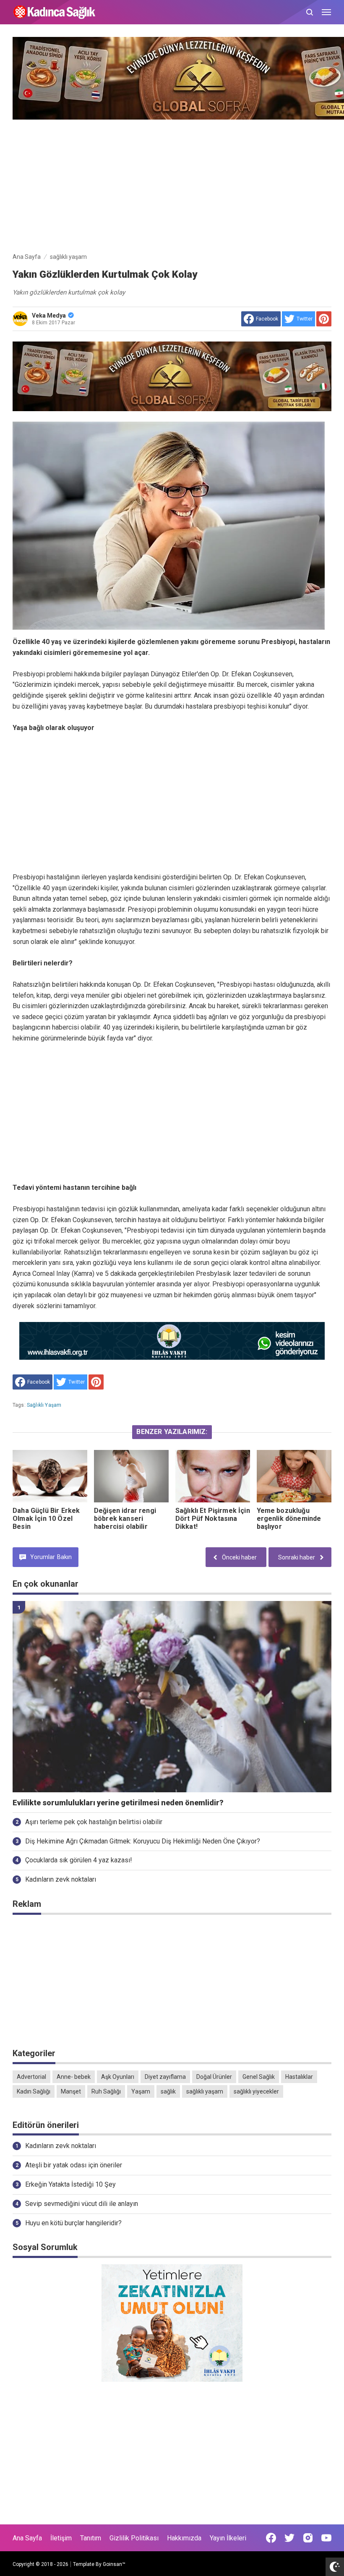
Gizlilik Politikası (134, 2538)
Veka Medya (49, 315)
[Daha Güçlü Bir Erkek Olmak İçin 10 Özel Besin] (50, 1476)
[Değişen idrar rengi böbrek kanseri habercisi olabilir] (131, 1476)
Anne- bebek (74, 2077)
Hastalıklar (299, 2077)
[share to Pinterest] (324, 319)
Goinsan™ (114, 2564)
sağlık (168, 2091)
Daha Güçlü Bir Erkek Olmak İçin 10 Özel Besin (46, 1519)
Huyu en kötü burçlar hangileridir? (73, 2223)
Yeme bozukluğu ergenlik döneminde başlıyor (289, 1519)
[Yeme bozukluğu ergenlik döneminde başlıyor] (294, 1476)
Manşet (71, 2091)
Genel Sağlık (259, 2077)
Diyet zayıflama (165, 2077)
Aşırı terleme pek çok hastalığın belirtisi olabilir (94, 1822)
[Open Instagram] (308, 2538)
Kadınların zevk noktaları (61, 1879)
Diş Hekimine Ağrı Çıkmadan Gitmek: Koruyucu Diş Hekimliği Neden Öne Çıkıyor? (143, 1841)
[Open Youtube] (326, 2538)
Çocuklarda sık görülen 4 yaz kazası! (79, 1860)
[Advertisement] (172, 184)
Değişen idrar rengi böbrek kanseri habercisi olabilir (125, 1519)
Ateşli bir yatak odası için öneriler (74, 2165)
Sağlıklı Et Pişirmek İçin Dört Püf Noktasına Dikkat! (213, 1519)
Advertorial (31, 2077)
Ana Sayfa (27, 2538)
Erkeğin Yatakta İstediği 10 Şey (70, 2184)
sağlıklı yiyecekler (256, 2091)
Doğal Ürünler (214, 2077)
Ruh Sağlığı (106, 2091)
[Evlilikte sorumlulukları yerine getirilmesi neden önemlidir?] (172, 1697)
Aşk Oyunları (118, 2077)
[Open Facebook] (271, 2538)
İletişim (61, 2538)
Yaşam (141, 2091)
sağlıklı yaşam (44, 1405)
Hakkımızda (184, 2538)
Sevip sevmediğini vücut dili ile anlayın (82, 2204)
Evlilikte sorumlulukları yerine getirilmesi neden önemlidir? (118, 1803)
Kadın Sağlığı (34, 2091)
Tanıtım (91, 2538)
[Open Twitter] (289, 2538)
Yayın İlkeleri (228, 2538)
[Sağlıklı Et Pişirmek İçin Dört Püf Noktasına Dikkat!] (213, 1476)
